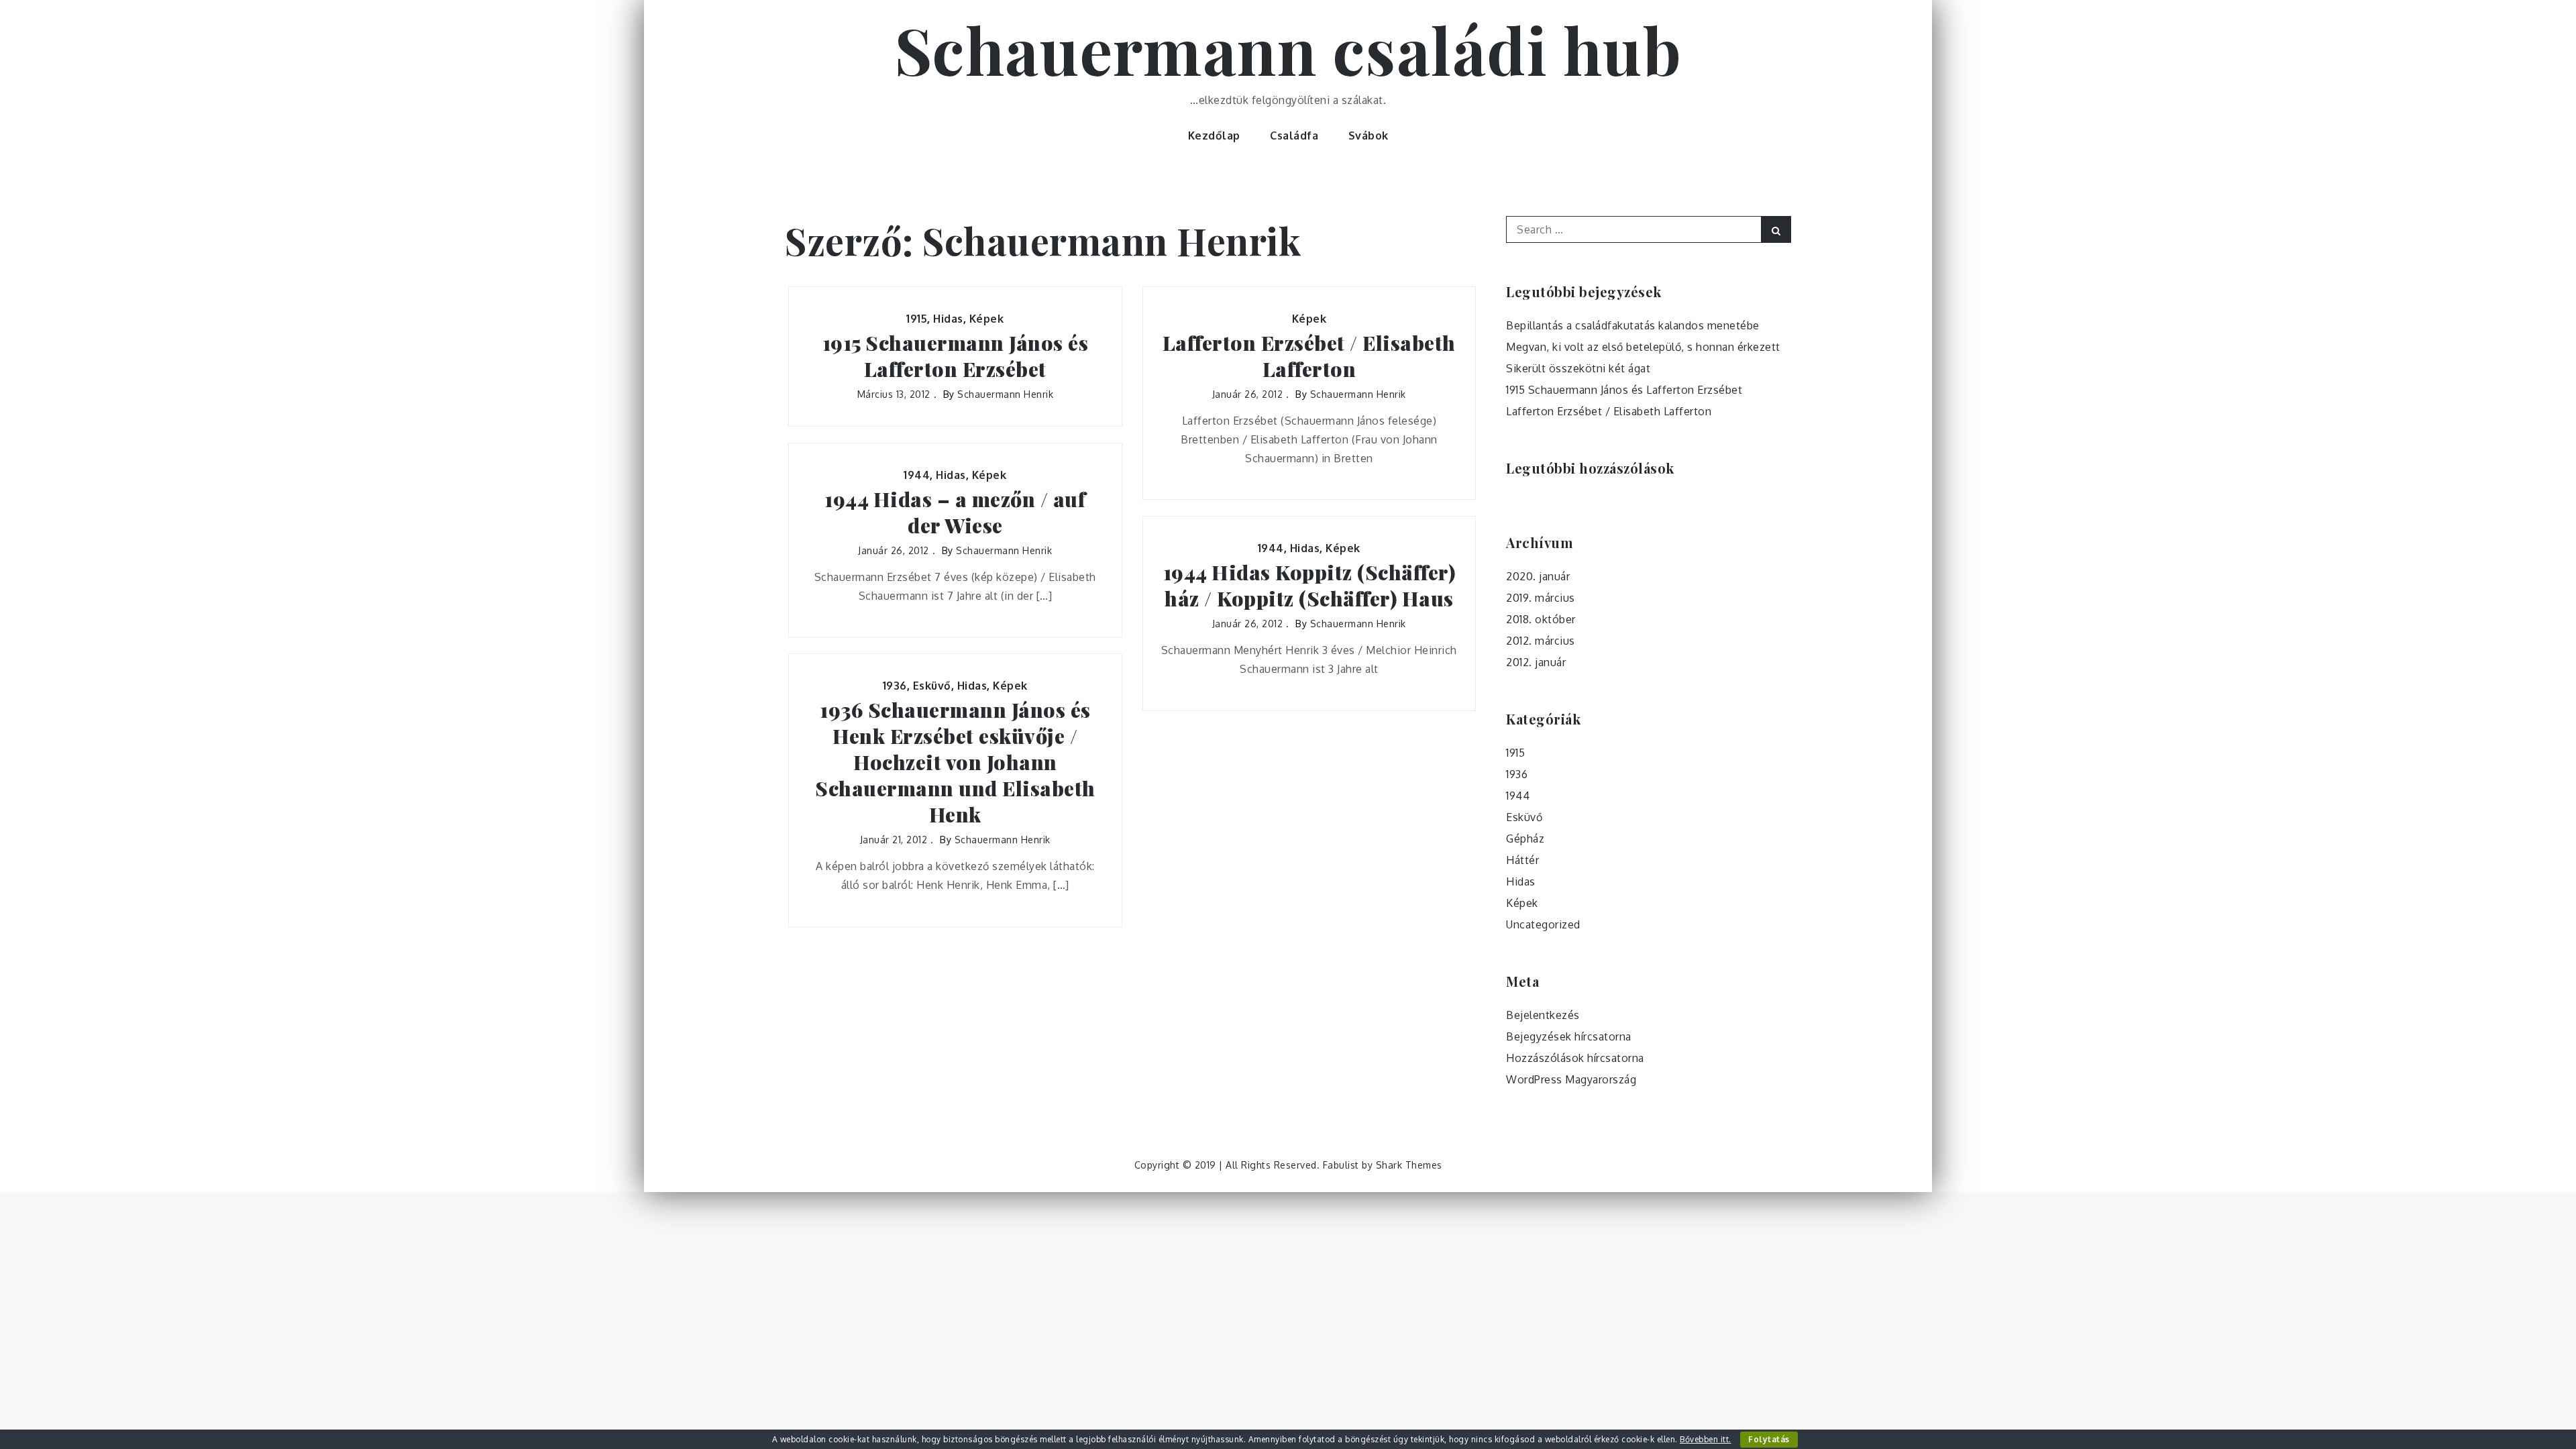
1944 (917, 475)
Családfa (1294, 136)
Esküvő (932, 686)
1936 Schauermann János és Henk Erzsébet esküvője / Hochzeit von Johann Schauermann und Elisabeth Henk (955, 762)
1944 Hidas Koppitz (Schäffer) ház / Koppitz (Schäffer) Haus (1309, 586)
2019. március (1541, 598)
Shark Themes (1409, 1165)
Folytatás (1769, 1439)
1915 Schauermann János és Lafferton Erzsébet (956, 356)
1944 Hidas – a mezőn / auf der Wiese (955, 513)
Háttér (1522, 860)
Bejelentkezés (1543, 1015)
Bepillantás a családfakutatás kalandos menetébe (1633, 325)
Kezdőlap (1214, 136)
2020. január (1538, 576)
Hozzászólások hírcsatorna (1575, 1058)
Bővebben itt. (1706, 1439)
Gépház (1525, 839)
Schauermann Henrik (1005, 394)
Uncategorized (1543, 924)
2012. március (1541, 641)
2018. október (1541, 619)
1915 (917, 319)
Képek (987, 319)
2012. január (1536, 662)
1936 (895, 686)
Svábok (1368, 136)
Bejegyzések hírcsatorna (1569, 1036)
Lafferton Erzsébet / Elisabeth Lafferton (1309, 356)
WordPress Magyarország (1571, 1079)
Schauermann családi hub (1288, 49)
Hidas (948, 319)
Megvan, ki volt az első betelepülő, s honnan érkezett (1643, 347)
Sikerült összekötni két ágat (1578, 368)
